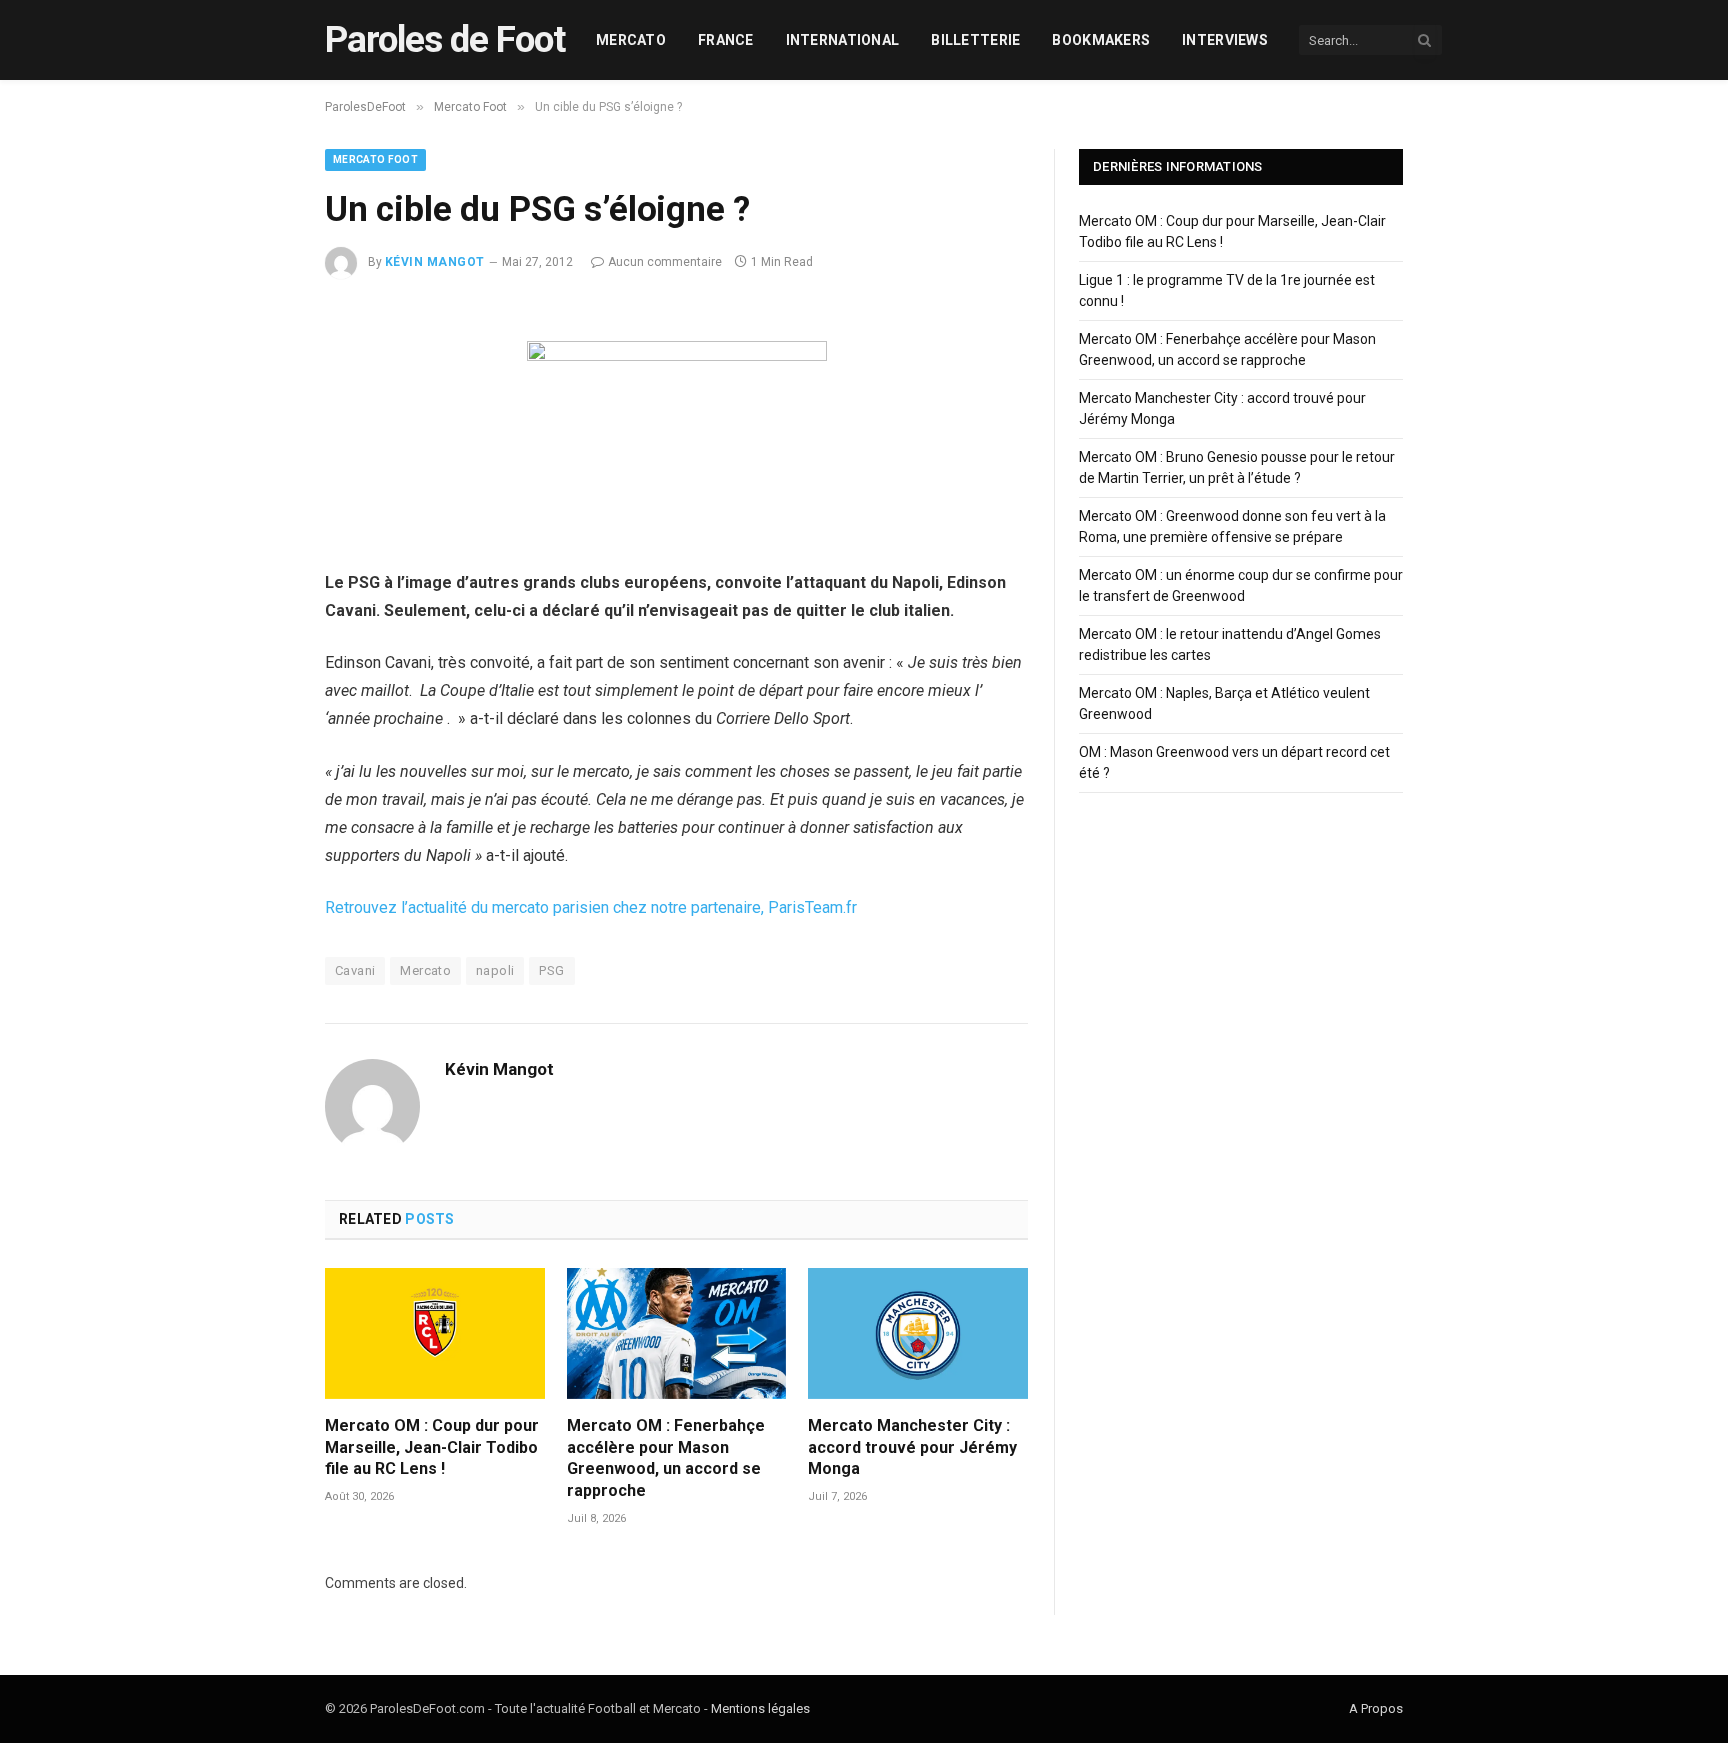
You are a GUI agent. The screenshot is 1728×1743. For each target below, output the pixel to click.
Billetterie (975, 40)
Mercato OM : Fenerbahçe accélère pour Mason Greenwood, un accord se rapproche (666, 1458)
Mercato (631, 40)
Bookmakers (1101, 40)
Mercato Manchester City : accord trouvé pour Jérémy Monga (912, 1447)
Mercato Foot (375, 159)
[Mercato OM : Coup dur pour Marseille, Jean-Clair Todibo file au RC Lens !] (435, 1333)
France (726, 40)
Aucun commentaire (665, 262)
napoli (495, 970)
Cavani (355, 970)
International (843, 40)
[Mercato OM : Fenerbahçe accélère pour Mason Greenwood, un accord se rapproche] (677, 1333)
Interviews (1225, 40)
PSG (551, 970)
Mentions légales (760, 1708)
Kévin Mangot (435, 262)
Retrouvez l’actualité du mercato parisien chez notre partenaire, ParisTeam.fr (591, 907)
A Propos (1376, 1708)
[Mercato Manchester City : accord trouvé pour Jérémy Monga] (918, 1333)
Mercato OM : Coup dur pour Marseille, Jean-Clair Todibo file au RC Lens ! (432, 1447)
